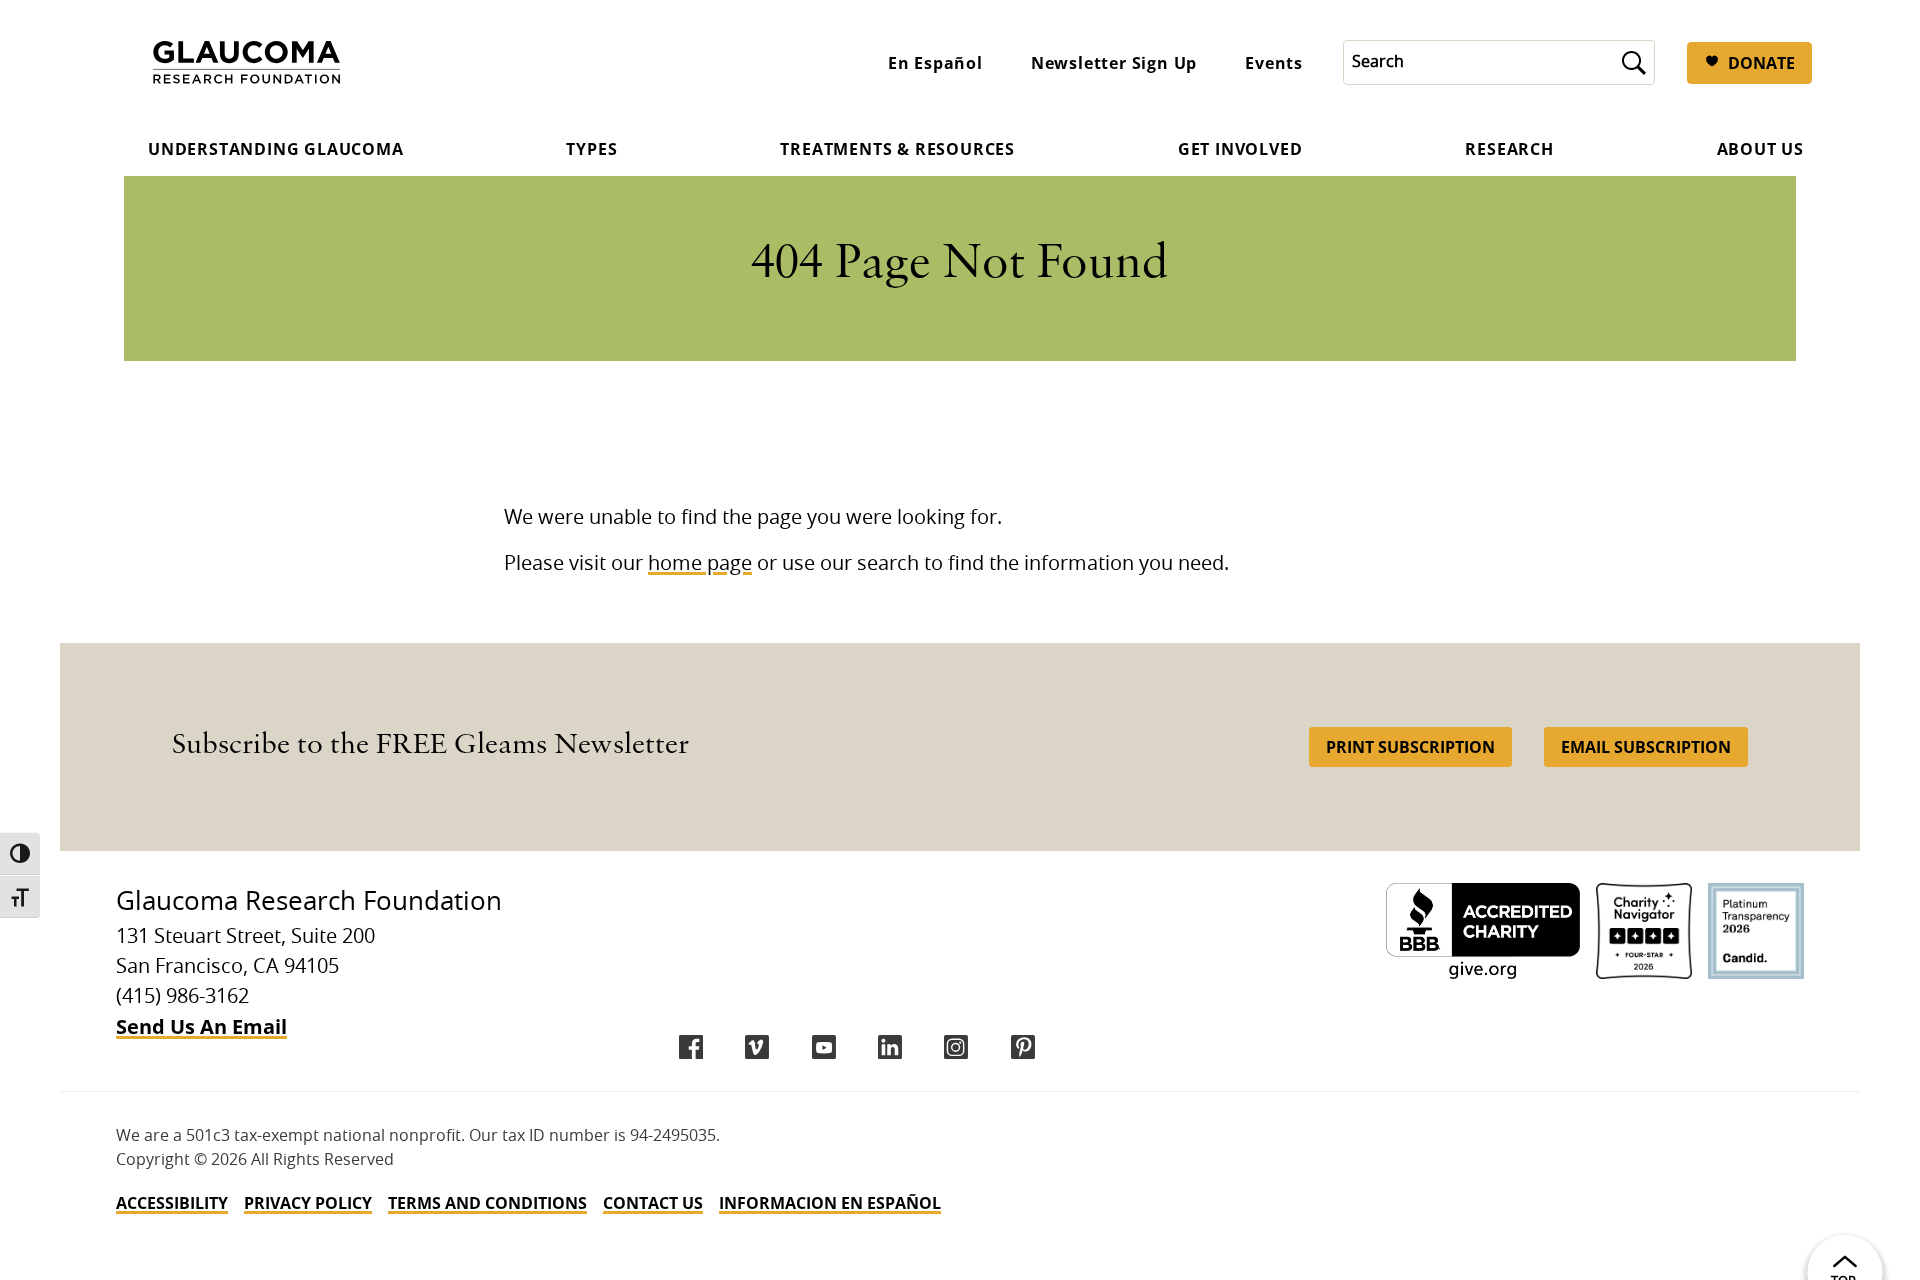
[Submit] (1634, 62)
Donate (1761, 63)
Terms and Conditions (487, 1203)
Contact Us (653, 1203)
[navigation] (960, 1203)
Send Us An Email (201, 1026)
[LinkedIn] (890, 1047)
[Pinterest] (1023, 1047)
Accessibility (172, 1203)
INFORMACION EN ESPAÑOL (830, 1203)
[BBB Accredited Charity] (1483, 931)
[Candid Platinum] (1756, 931)
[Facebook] (691, 1047)
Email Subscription (1646, 747)
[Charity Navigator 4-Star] (1644, 931)
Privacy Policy (308, 1203)
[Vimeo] (757, 1047)
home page (700, 564)
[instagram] (956, 1047)
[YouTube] (824, 1047)
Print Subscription (1410, 747)
